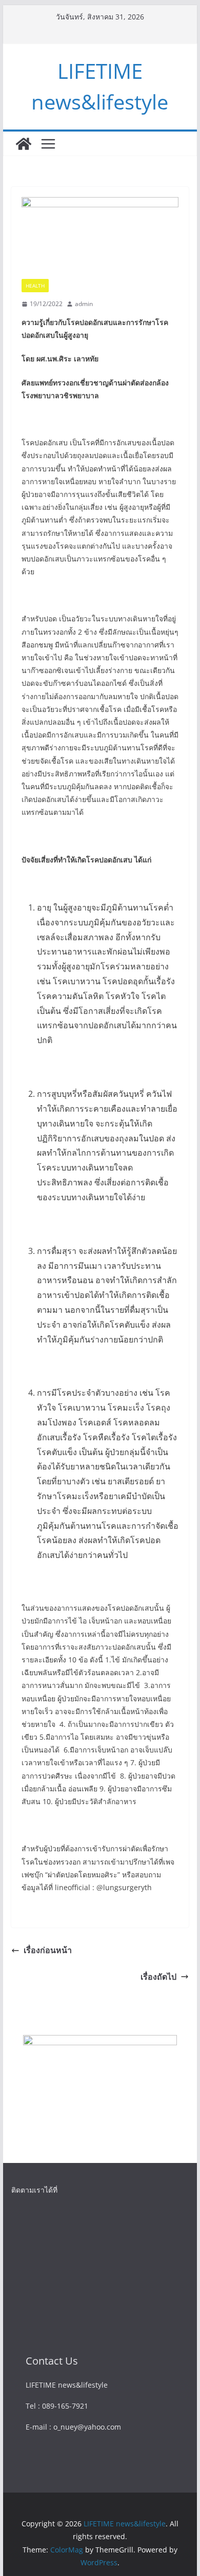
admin (84, 304)
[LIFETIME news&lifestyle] (24, 144)
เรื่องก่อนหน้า (48, 1950)
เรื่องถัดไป (158, 1977)
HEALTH (35, 286)
